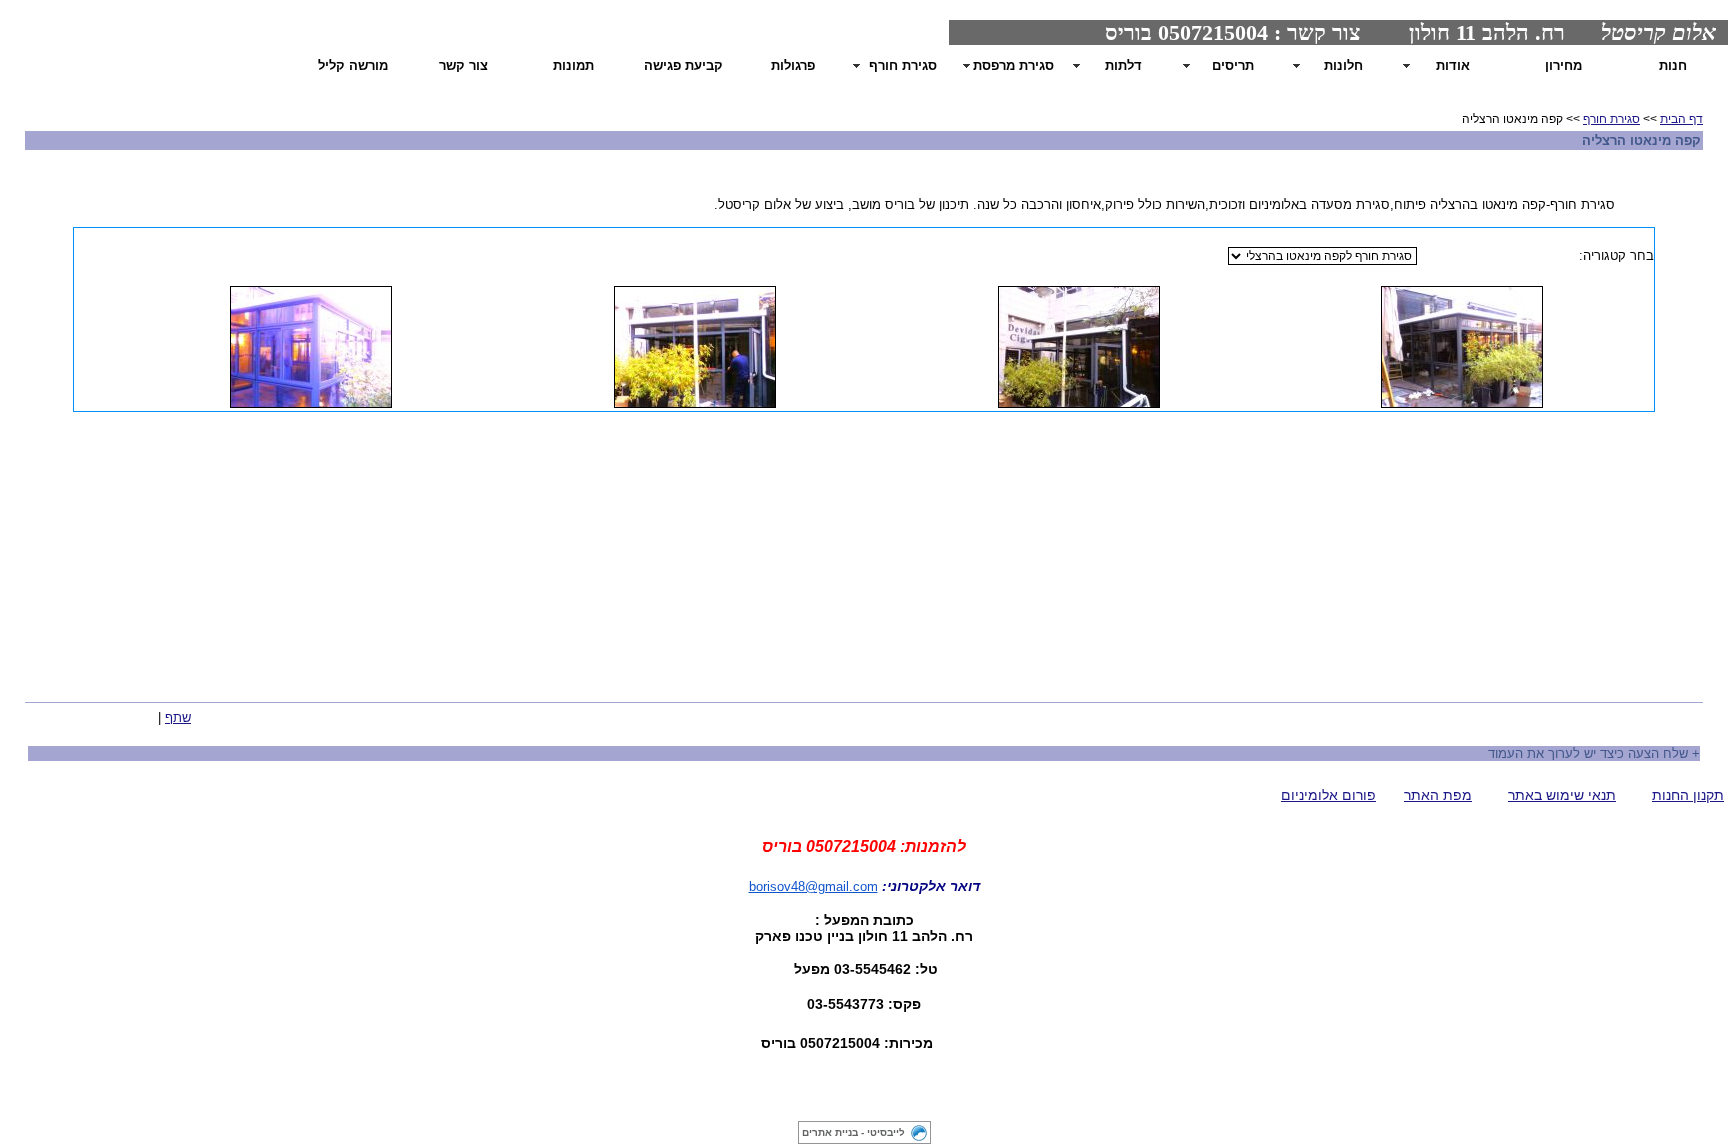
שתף (178, 717)
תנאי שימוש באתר (1562, 795)
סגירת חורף (1611, 119)
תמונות (573, 65)
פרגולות (793, 65)
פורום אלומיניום (1328, 795)
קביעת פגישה (683, 65)
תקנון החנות (1688, 795)
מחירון (1563, 65)
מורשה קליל (353, 65)
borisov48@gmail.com (813, 886)
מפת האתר (1438, 795)
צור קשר (463, 65)
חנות (1673, 65)
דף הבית (1681, 119)
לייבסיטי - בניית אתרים (853, 1132)
